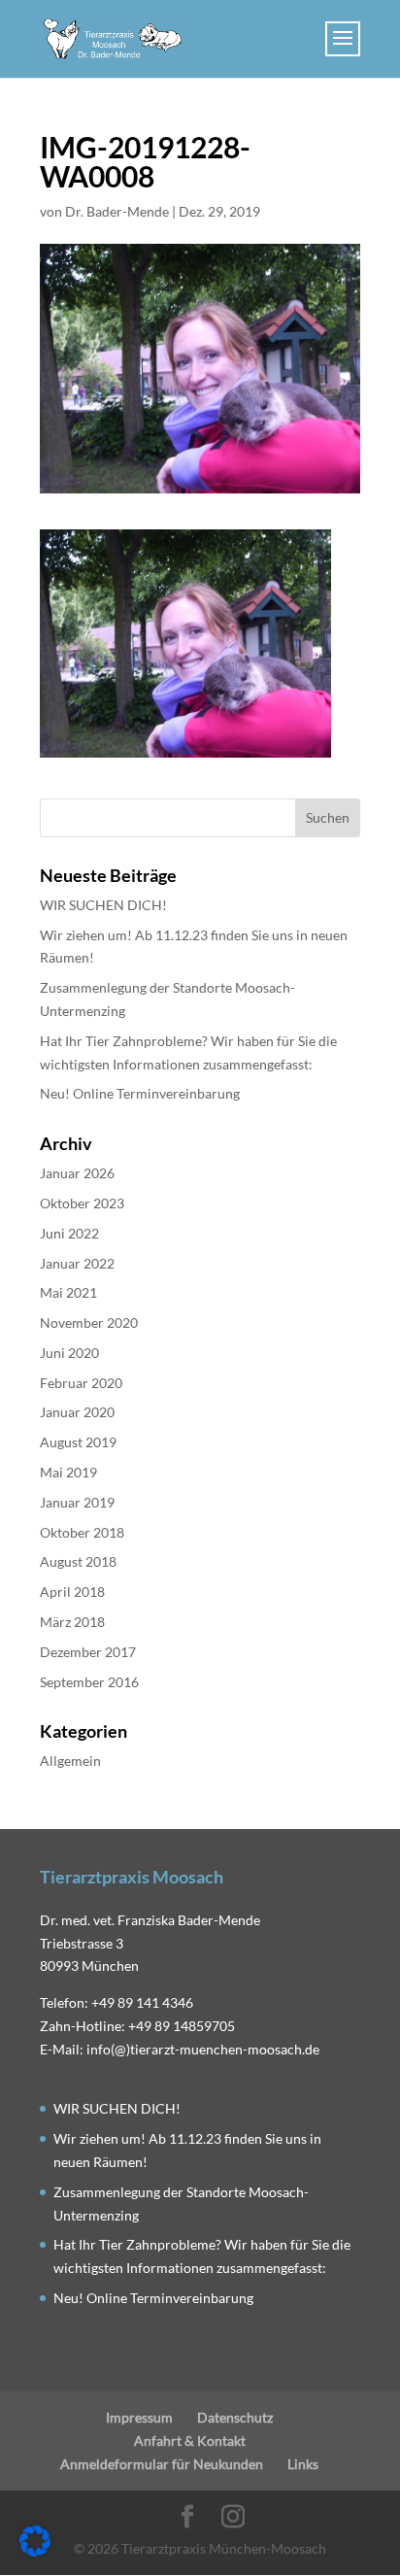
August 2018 (78, 1561)
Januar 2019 (77, 1502)
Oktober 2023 (82, 1203)
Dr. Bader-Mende (117, 211)
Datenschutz (235, 2417)
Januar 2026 (77, 1173)
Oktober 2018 (82, 1532)
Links (303, 2464)
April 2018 (72, 1592)
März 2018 (72, 1622)
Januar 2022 (77, 1263)
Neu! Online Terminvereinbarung (140, 1093)
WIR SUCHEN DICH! (103, 905)
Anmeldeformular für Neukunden (162, 2464)
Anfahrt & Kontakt (190, 2440)
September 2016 (89, 1682)
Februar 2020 (81, 1383)
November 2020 (89, 1322)
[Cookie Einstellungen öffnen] (35, 2551)
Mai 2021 (68, 1292)
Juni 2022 (69, 1233)
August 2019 (78, 1442)
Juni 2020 (69, 1353)
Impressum (139, 2417)
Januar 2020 (77, 1412)
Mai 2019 (68, 1472)
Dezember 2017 (88, 1652)
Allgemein (70, 1761)
